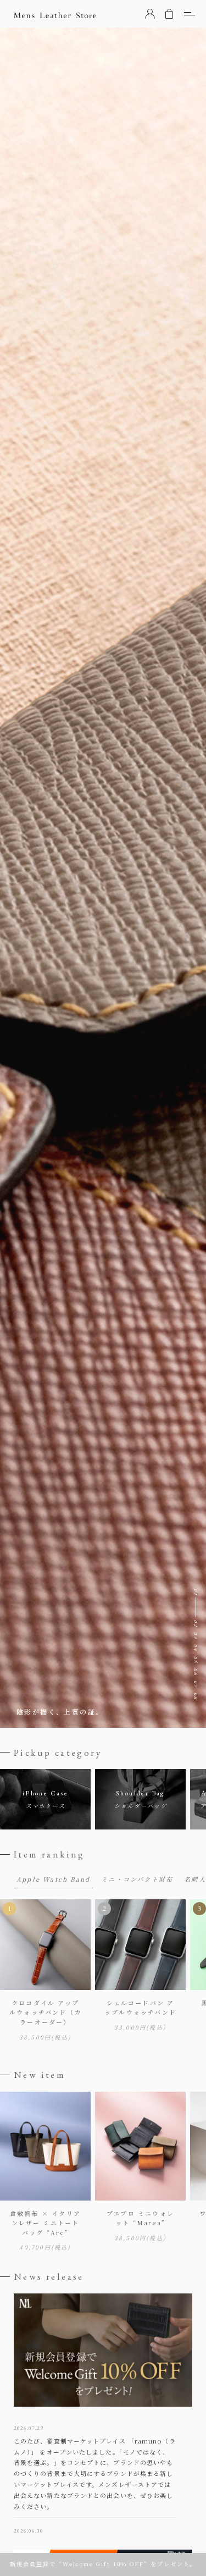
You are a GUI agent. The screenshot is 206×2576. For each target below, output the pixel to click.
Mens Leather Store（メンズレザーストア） (55, 15)
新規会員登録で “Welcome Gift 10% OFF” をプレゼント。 (103, 2564)
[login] (150, 14)
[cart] (169, 14)
